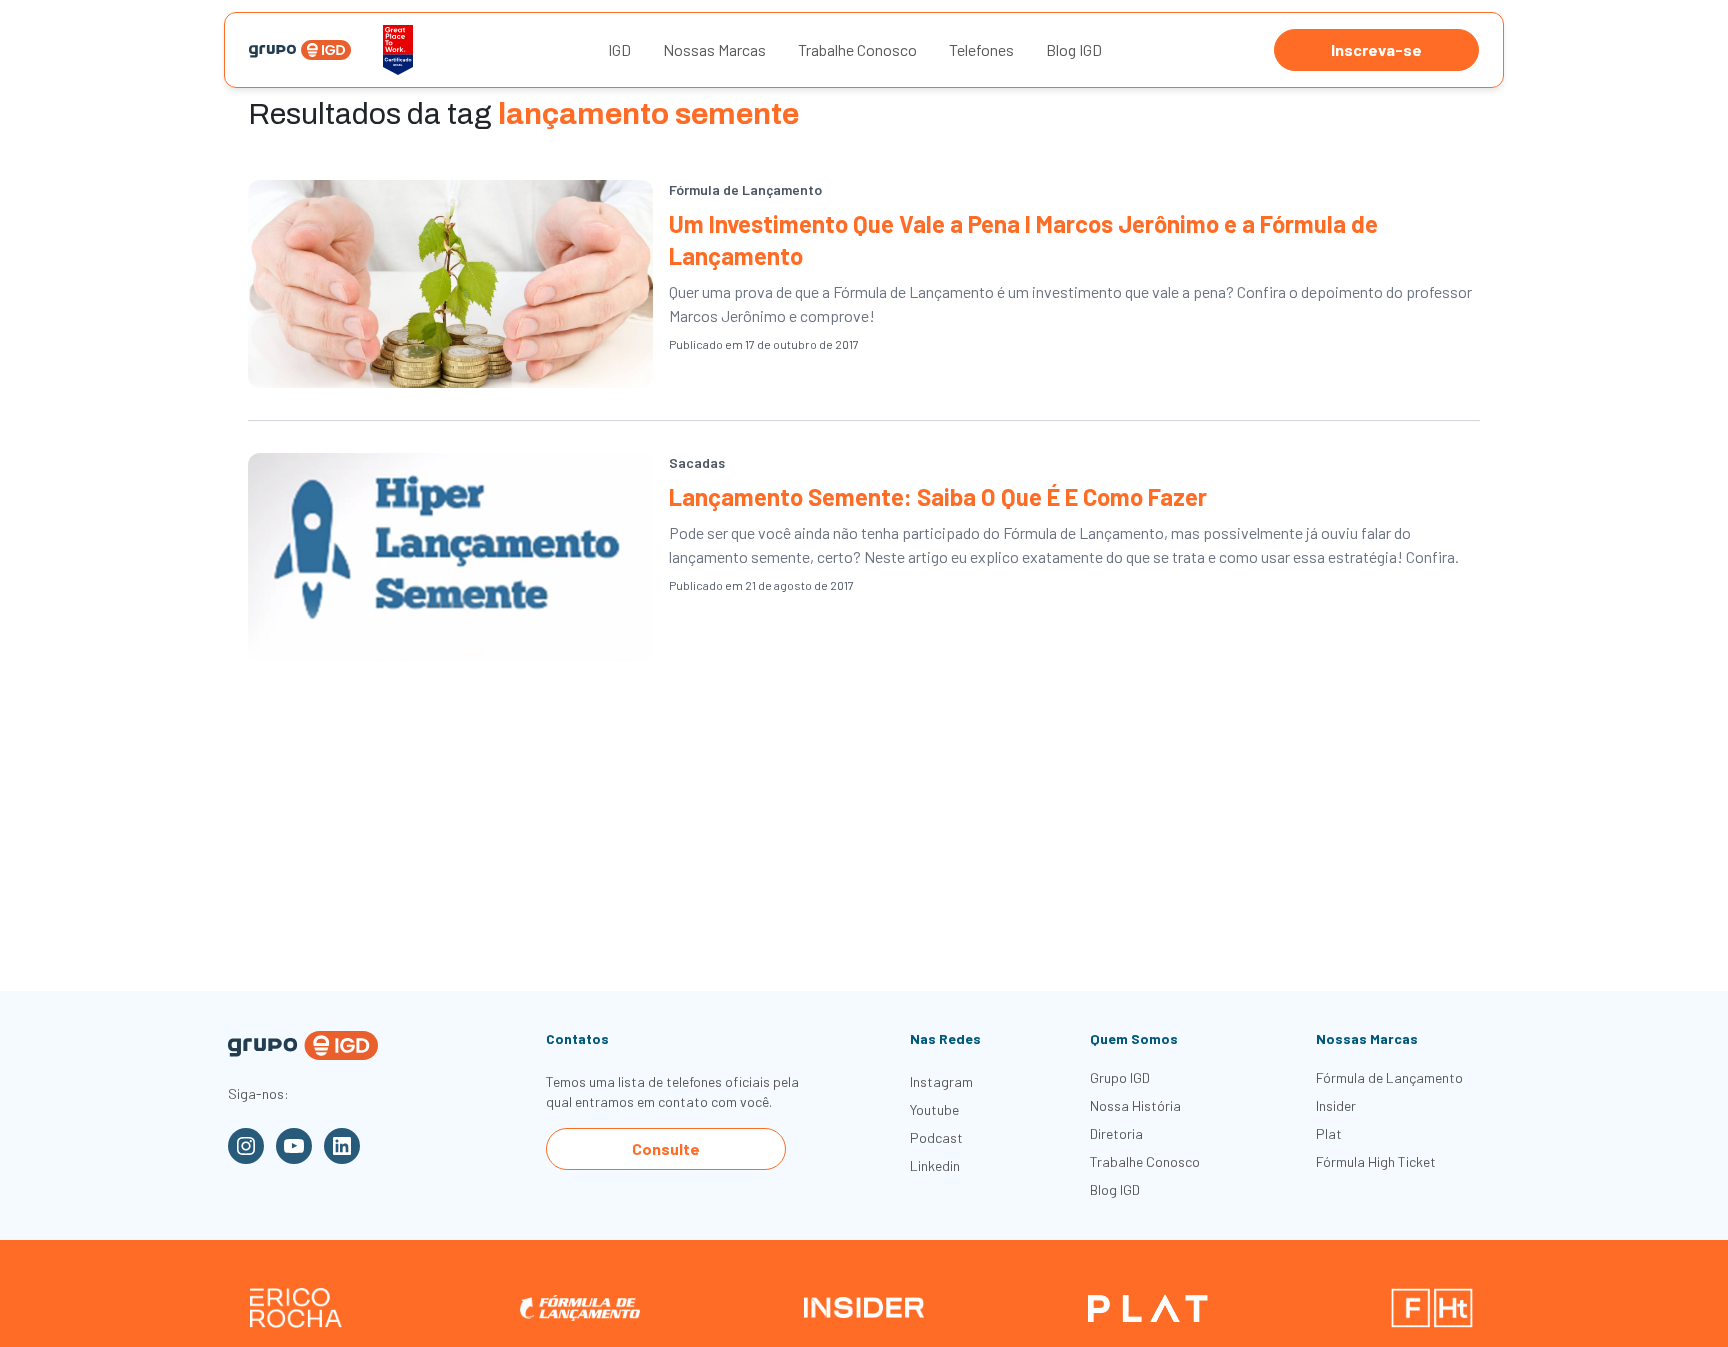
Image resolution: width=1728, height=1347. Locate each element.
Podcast (936, 1137)
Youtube (934, 1109)
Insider (1336, 1105)
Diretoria (1116, 1133)
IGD (619, 49)
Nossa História (1135, 1105)
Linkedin (935, 1165)
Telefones (981, 49)
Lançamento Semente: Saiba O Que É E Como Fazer (938, 496)
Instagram (941, 1081)
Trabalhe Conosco (857, 49)
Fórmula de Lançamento (745, 189)
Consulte (666, 1148)
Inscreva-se (1376, 49)
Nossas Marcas (714, 49)
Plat (1329, 1133)
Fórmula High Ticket (1376, 1161)
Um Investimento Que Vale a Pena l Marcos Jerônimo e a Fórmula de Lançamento (1023, 239)
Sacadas (697, 462)
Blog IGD (1074, 49)
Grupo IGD (1120, 1077)
